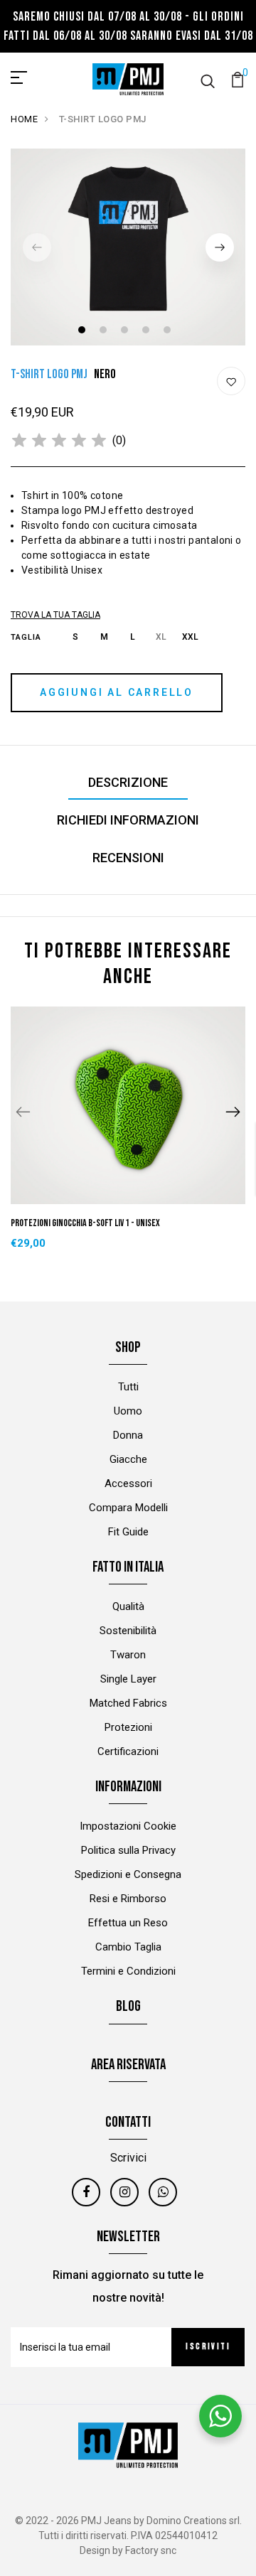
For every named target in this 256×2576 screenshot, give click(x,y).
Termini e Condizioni (128, 1971)
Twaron (128, 1655)
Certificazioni (128, 1751)
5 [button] (169, 332)
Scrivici (128, 2158)
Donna (128, 1435)
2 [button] (105, 332)
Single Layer (128, 1679)
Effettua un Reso (128, 1923)
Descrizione (128, 782)
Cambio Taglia (128, 1947)
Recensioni (128, 858)
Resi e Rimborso (128, 1899)
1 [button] (84, 332)
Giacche (128, 1459)
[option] (128, 247)
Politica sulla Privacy (128, 1850)
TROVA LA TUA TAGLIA (55, 615)
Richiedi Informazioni (128, 820)
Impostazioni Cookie (128, 1826)
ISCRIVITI (208, 2347)
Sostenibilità (128, 1631)
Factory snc (151, 2550)
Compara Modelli (128, 1508)
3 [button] (126, 332)
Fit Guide (128, 1532)
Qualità (128, 1606)
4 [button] (148, 332)
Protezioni (128, 1727)
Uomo (128, 1411)
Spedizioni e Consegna (128, 1874)
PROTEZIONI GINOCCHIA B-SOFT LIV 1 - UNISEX (85, 1223)
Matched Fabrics (128, 1703)
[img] (59, 441)
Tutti (128, 1387)
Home (24, 119)
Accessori (128, 1483)
